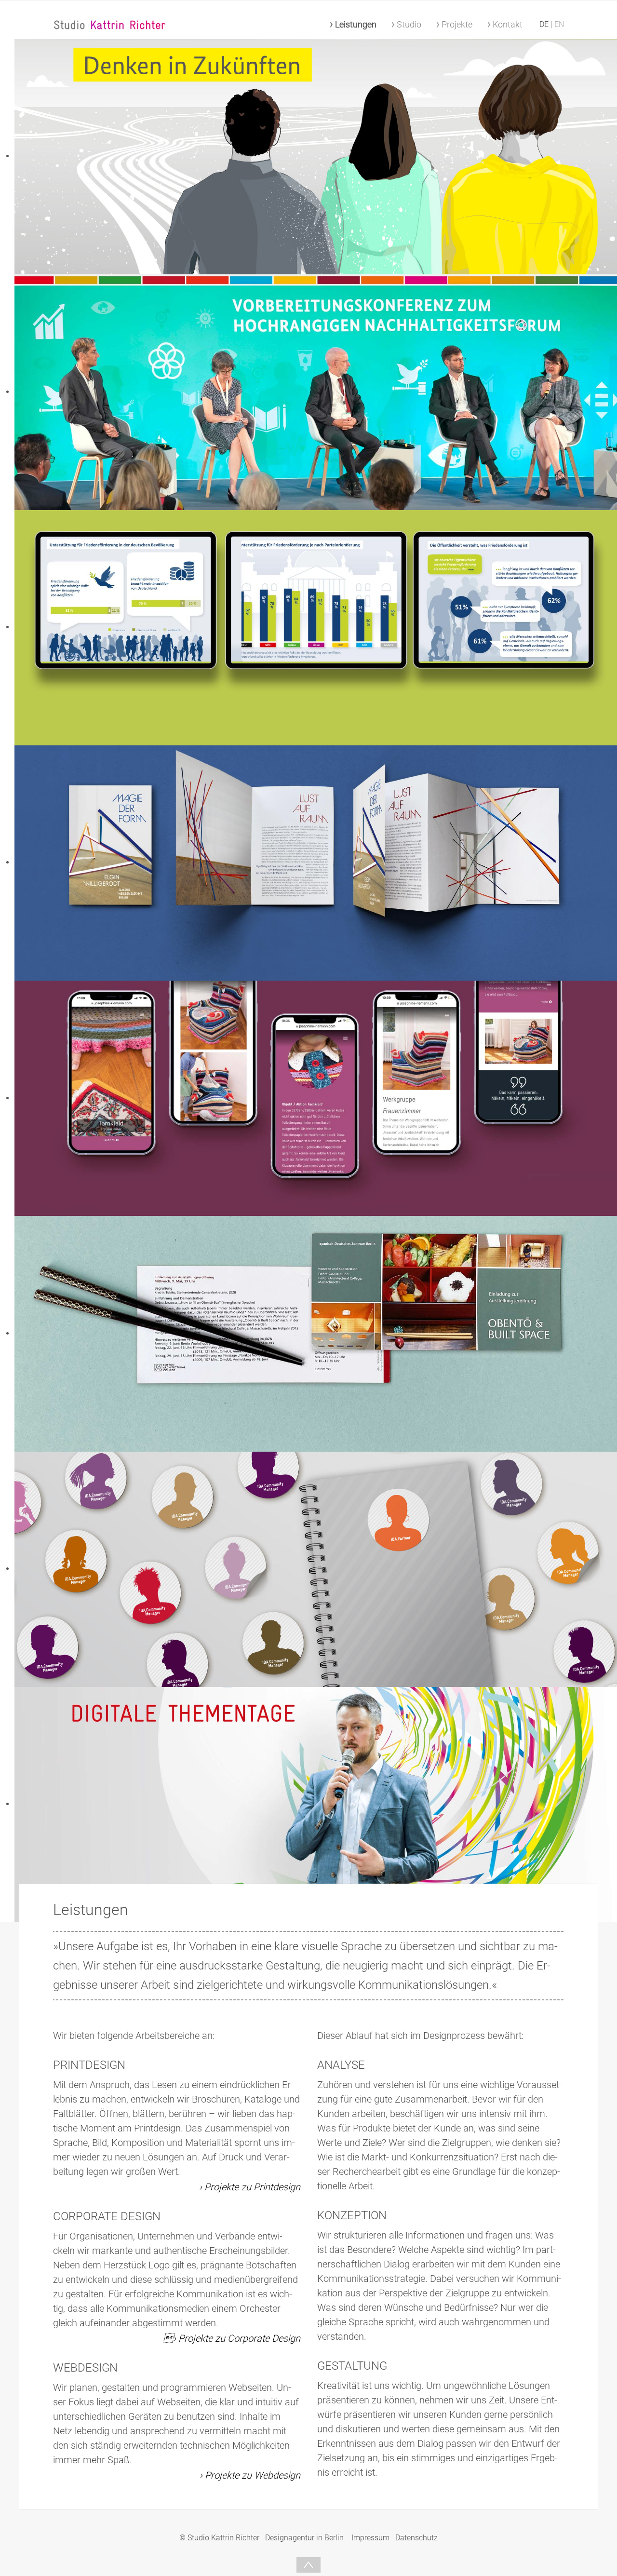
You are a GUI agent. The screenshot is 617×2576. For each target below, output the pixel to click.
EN (559, 24)
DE (545, 24)
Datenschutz (416, 2538)
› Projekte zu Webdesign (250, 2475)
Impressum (370, 2538)
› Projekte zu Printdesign (250, 2187)
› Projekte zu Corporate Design (232, 2338)
